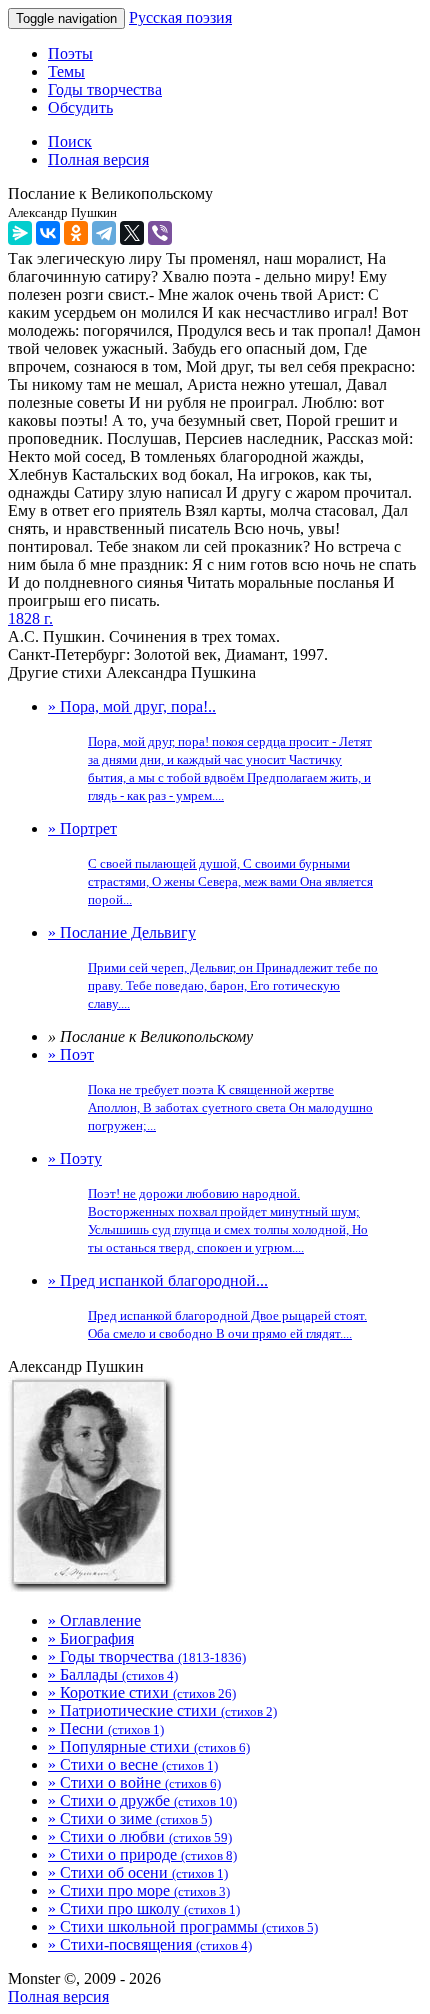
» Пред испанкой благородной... (207, 1306)
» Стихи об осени (138, 1872)
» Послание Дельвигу (213, 967)
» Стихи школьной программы (183, 1926)
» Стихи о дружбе (142, 1800)
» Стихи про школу (144, 1908)
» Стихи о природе (142, 1854)
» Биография (91, 1638)
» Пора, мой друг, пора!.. (210, 750)
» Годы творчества (147, 1656)
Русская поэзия (180, 17)
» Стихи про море (139, 1890)
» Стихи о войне (134, 1782)
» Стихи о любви (140, 1836)
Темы (66, 71)
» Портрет (210, 863)
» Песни (106, 1728)
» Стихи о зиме (130, 1818)
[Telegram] (104, 233)
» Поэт (210, 1089)
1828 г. (30, 618)
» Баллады (113, 1674)
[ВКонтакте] (48, 233)
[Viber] (160, 233)
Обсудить (80, 107)
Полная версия (58, 1996)
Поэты (70, 53)
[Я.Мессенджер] (20, 233)
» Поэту (208, 1202)
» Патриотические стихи (162, 1710)
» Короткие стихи (142, 1692)
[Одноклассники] (76, 233)
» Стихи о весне (133, 1764)
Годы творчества (105, 89)
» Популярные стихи (149, 1746)
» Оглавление (94, 1620)
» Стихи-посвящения (150, 1944)
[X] (132, 233)
